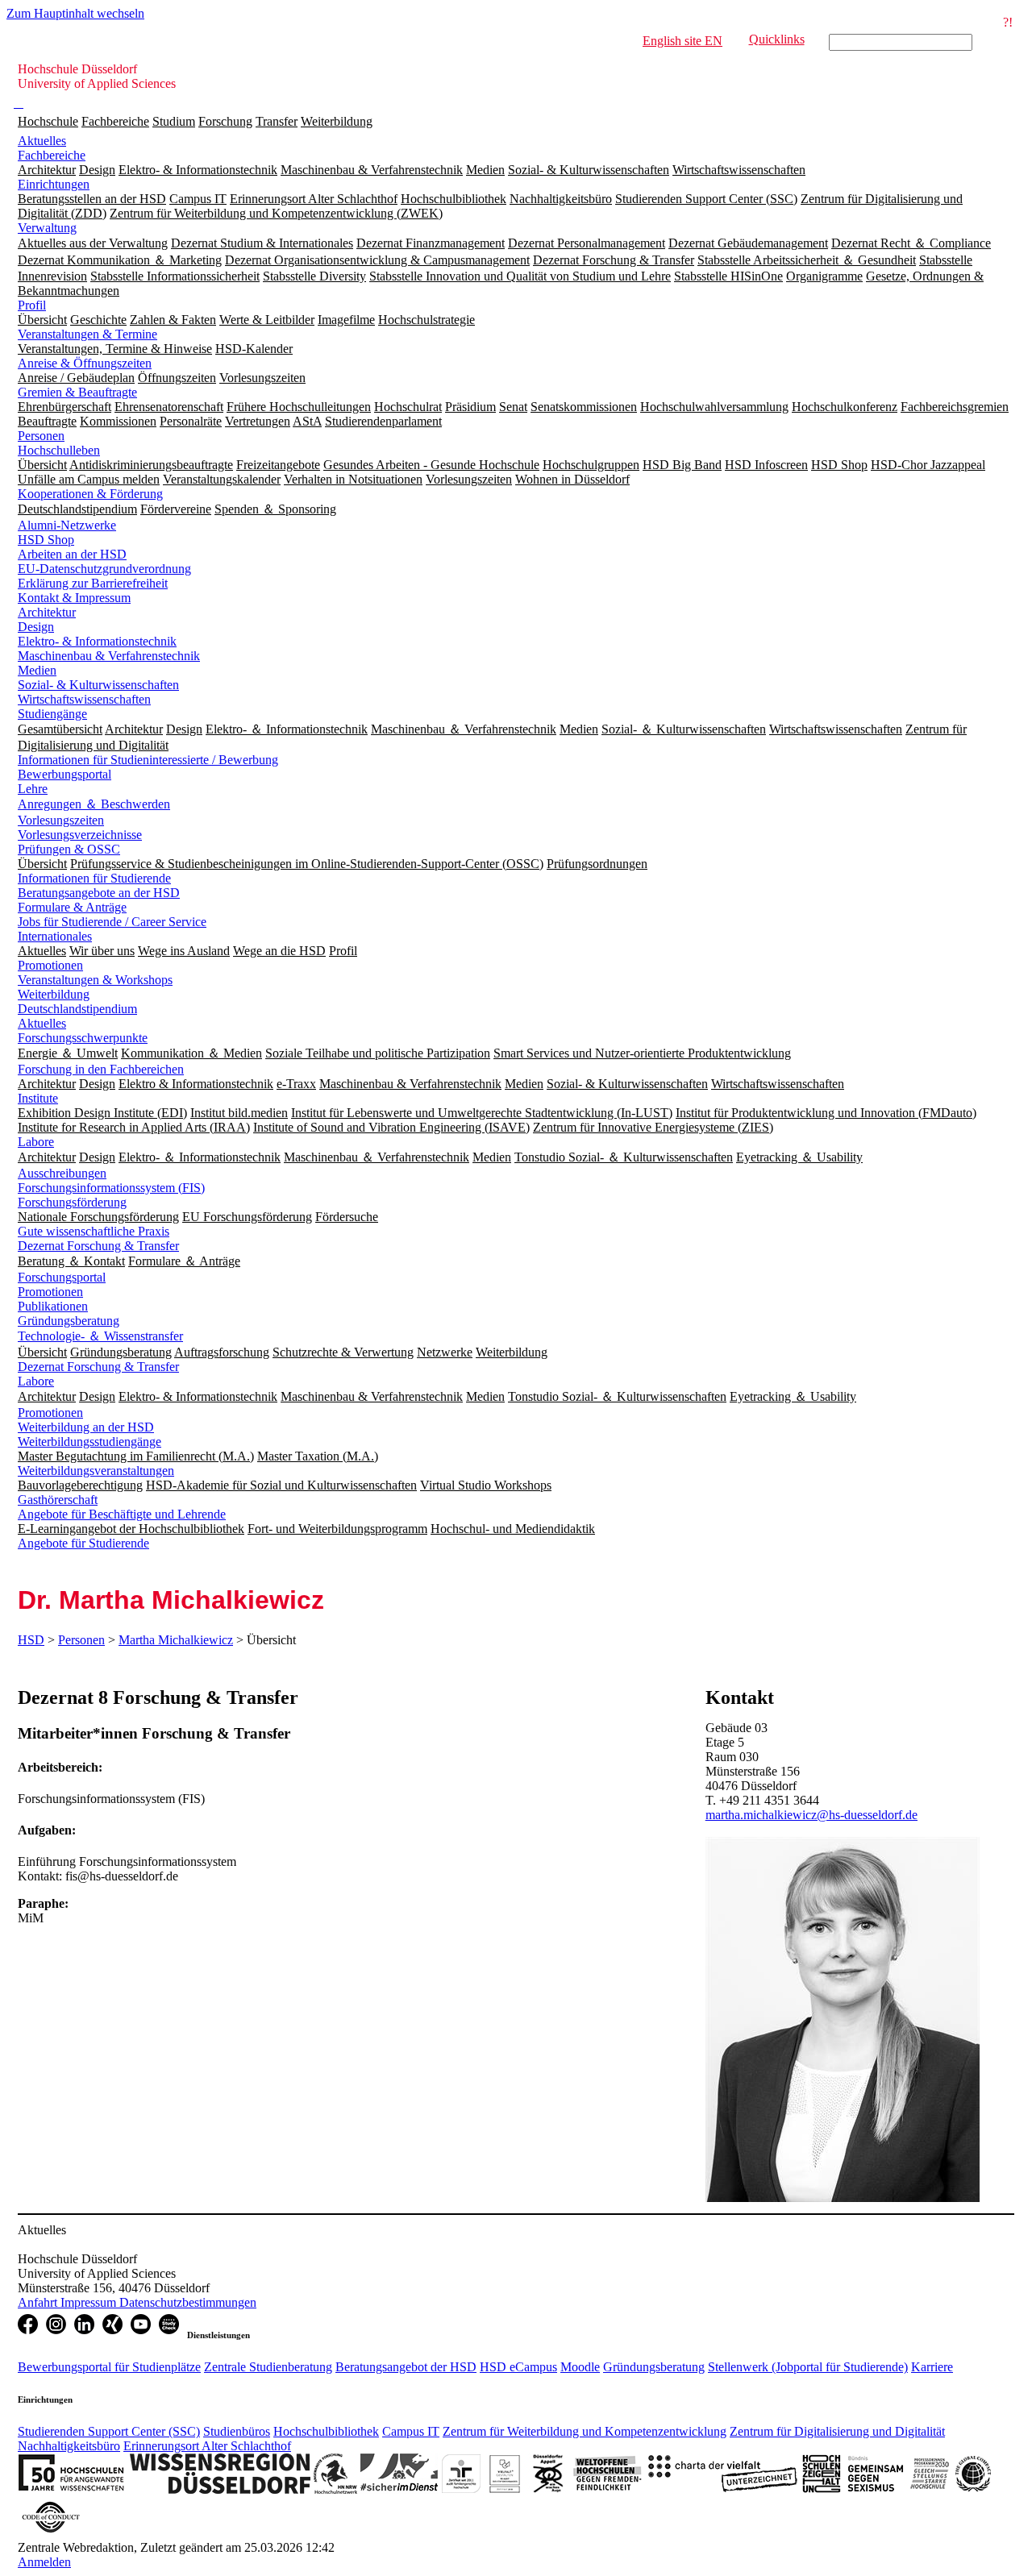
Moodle (580, 2367)
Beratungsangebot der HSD (406, 2367)
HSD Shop (46, 540)
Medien (37, 670)
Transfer (277, 121)
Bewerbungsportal (64, 774)
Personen (41, 436)
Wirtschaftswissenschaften (84, 699)
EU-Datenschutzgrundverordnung (104, 569)
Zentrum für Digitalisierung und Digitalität (837, 2431)
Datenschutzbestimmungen (188, 2302)
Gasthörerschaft (58, 1500)
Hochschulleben (59, 450)
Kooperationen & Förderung (90, 494)
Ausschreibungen (62, 1173)
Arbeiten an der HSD (72, 554)
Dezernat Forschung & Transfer (98, 1246)
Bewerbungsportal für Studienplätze (109, 2367)
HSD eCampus (518, 2367)
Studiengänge (52, 714)
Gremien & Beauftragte (77, 392)
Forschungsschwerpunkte (83, 1038)
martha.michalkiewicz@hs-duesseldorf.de (811, 1815)
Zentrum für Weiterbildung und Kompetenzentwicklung (585, 2431)
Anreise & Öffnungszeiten (85, 363)
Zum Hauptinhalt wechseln (75, 13)
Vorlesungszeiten (61, 820)
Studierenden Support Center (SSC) (109, 2431)
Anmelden (44, 2562)
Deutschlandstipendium (77, 1009)
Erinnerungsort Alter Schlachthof (207, 2446)
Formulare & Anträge (72, 907)
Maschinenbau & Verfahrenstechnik (109, 656)
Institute (38, 1098)
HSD (31, 1640)
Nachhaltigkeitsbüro (69, 2446)
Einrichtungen (54, 184)
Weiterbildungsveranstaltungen (96, 1471)
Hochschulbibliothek (326, 2431)
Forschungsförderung (72, 1202)
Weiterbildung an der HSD (86, 1427)
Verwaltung (47, 228)
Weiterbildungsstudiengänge (89, 1442)
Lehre (33, 789)
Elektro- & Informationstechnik (97, 641)
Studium (174, 121)
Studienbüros (237, 2431)
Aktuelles (42, 141)
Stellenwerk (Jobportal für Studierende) (808, 2367)
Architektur (47, 612)
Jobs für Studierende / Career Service (112, 922)
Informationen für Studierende (94, 878)
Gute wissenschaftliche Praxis (94, 1231)
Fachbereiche (115, 121)
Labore (36, 1142)
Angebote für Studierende (83, 1543)
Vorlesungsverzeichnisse (80, 835)
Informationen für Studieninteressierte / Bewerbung (148, 760)
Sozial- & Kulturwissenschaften (98, 685)
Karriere (932, 2367)
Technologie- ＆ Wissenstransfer (100, 1336)
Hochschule (48, 121)
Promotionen (50, 965)
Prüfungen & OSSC (69, 849)
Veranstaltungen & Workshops (95, 980)
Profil (32, 305)
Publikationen (53, 1306)
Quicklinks (777, 39)
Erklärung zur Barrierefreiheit (93, 583)
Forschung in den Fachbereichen (101, 1069)
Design (36, 627)
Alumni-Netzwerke (67, 525)
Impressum (90, 2302)
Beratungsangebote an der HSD (99, 893)
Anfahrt (39, 2302)
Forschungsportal (62, 1277)
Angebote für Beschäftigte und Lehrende (122, 1514)
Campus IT (411, 2431)
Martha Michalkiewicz (176, 1640)
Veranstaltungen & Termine (87, 334)
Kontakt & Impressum (74, 598)
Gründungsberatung (69, 1321)
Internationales (55, 936)
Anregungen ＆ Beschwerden (94, 804)
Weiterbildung (337, 121)
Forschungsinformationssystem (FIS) (111, 1188)
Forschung (225, 121)
